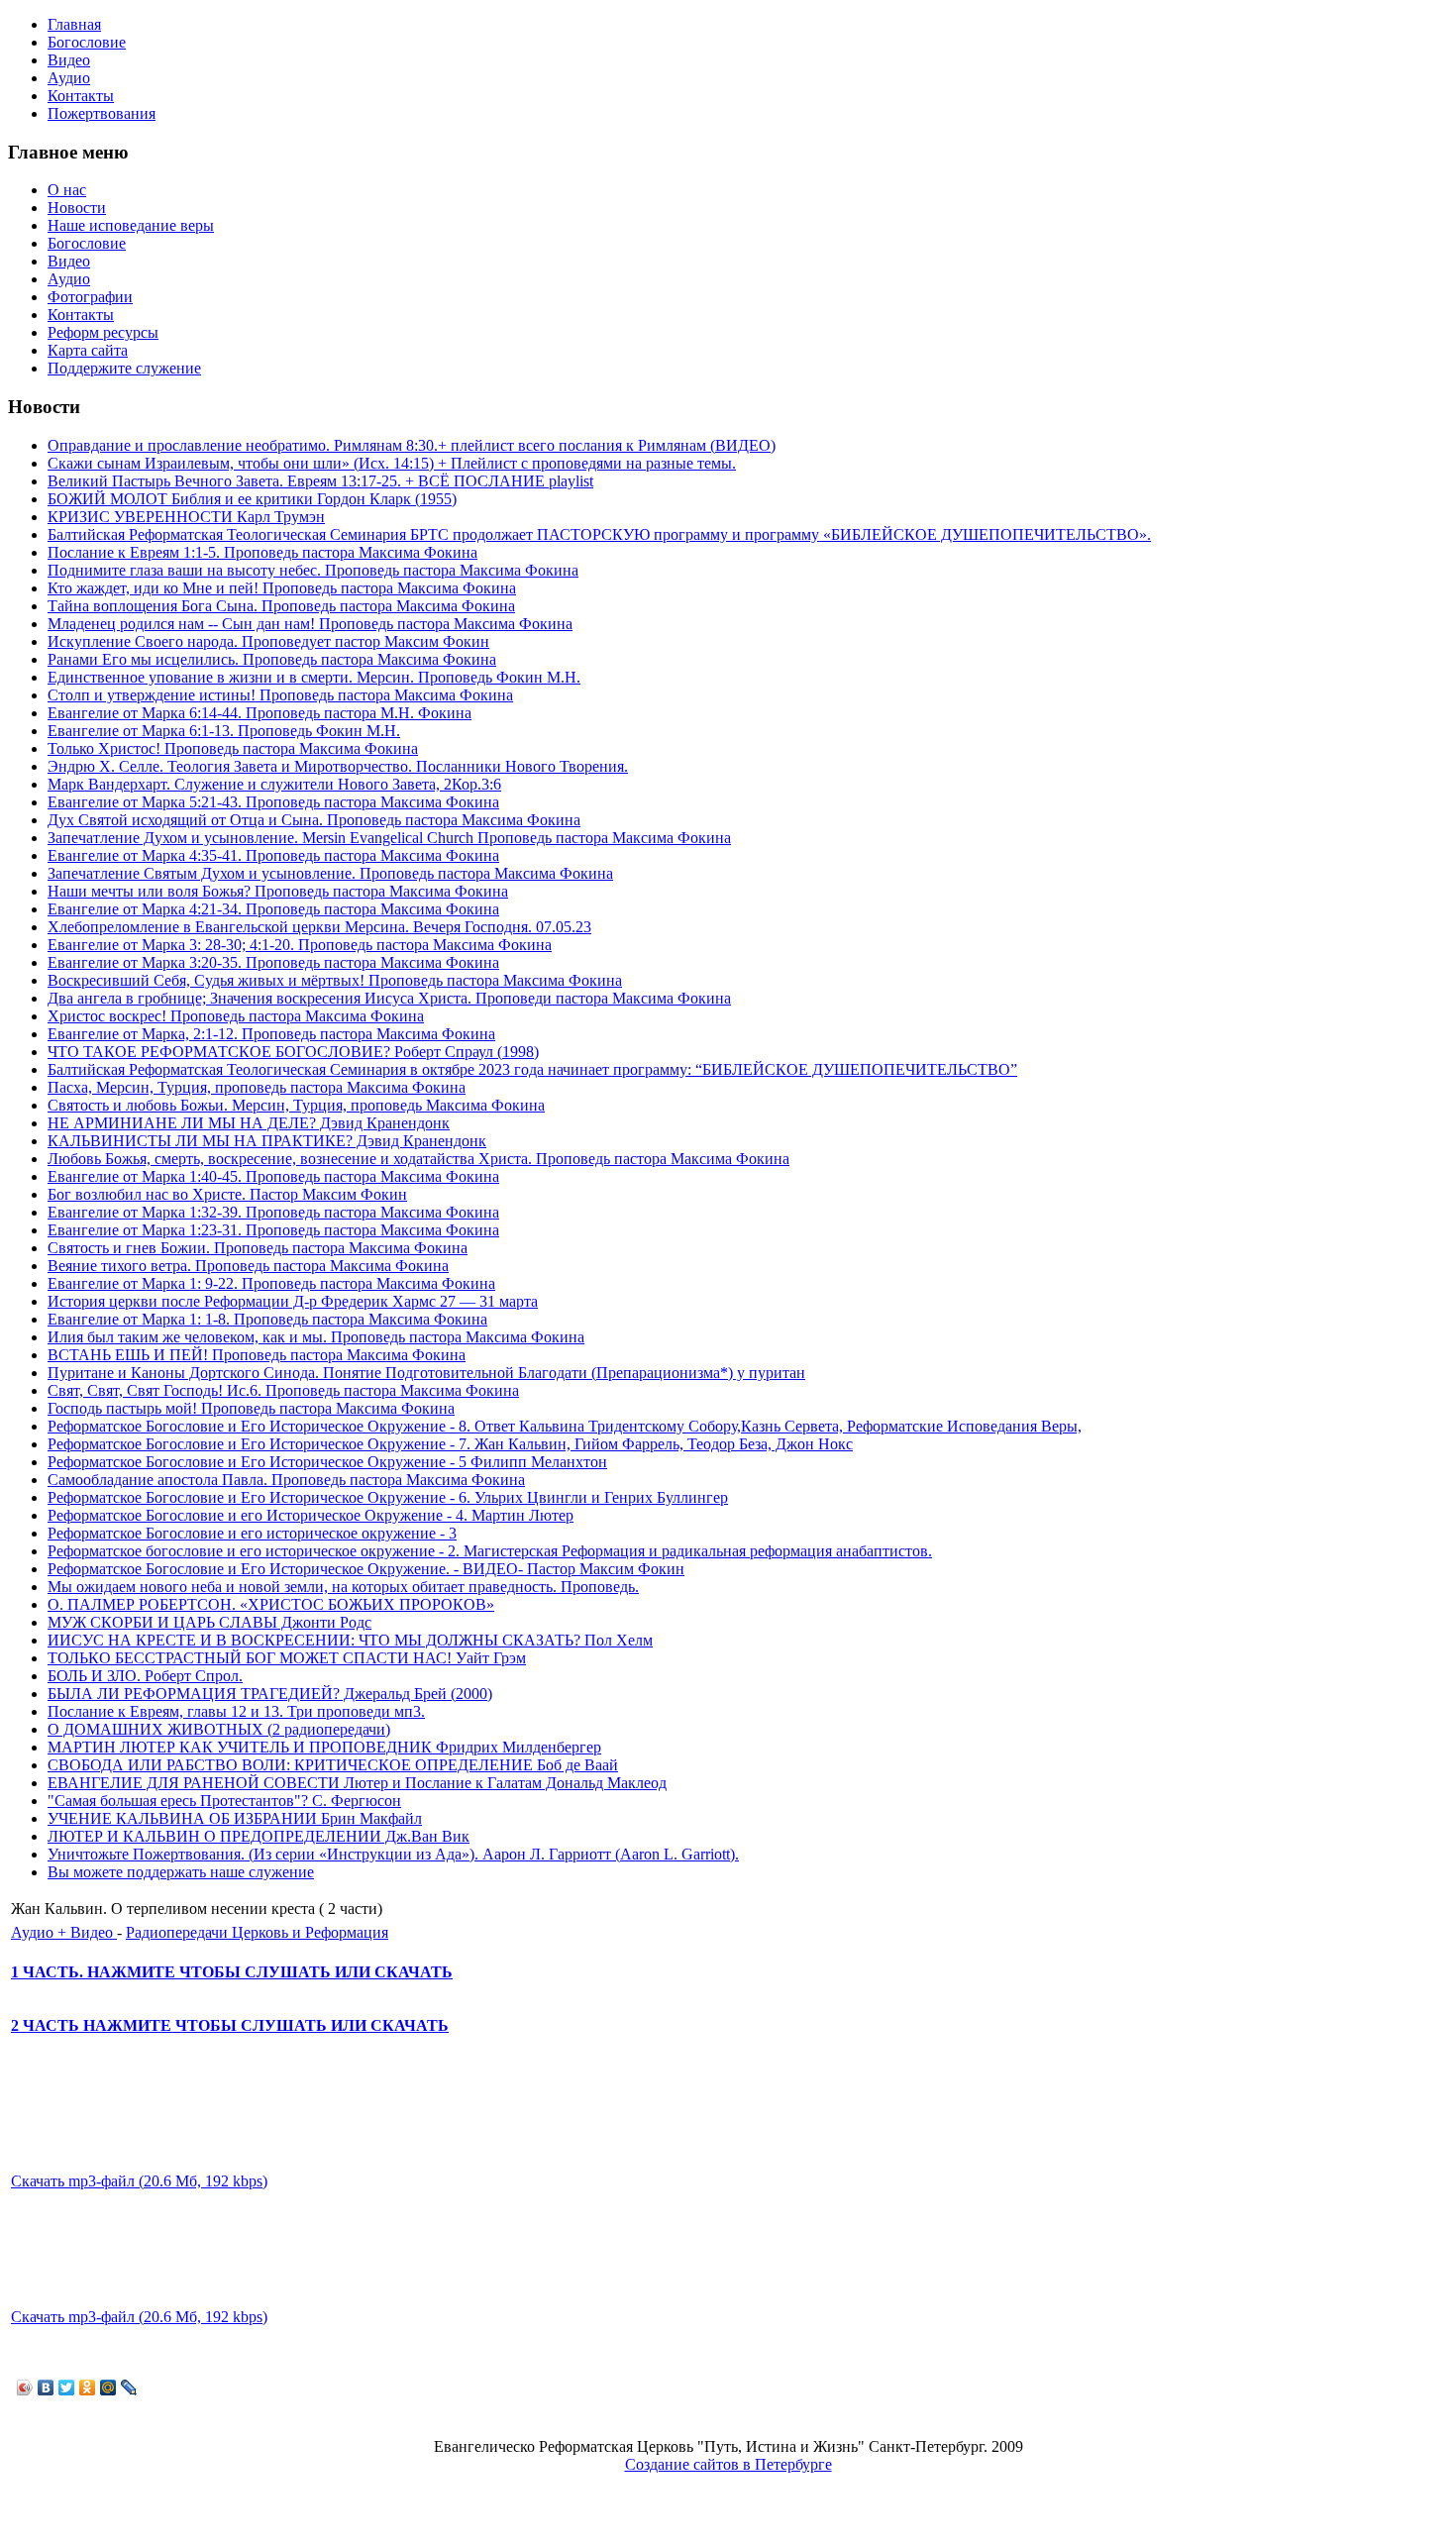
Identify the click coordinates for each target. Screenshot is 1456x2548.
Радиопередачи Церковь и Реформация (257, 1932)
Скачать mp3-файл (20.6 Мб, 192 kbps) (139, 2181)
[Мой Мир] (108, 2388)
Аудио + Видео (64, 1932)
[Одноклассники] (88, 2388)
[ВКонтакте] (46, 2388)
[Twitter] (67, 2388)
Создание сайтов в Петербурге (728, 2464)
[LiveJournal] (129, 2388)
